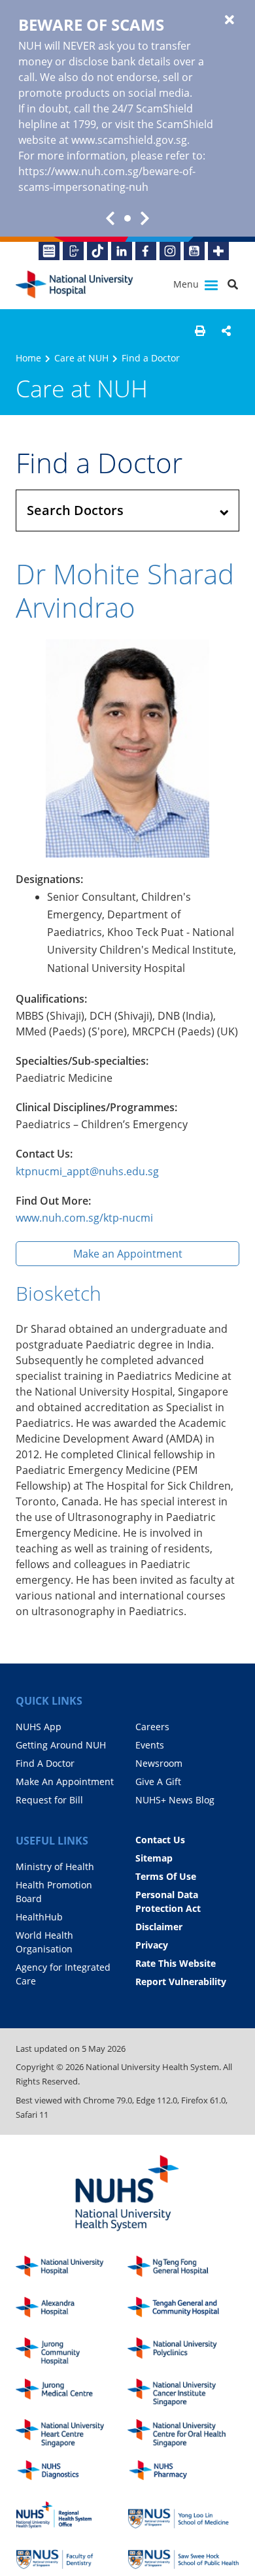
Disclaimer (159, 1927)
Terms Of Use (166, 1876)
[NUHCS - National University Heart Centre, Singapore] (72, 2433)
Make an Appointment (128, 1254)
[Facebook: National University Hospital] (146, 251)
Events (150, 1745)
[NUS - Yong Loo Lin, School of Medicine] (183, 2515)
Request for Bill (49, 1800)
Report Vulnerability (181, 1982)
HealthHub (39, 1917)
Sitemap (154, 1858)
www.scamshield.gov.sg (129, 140)
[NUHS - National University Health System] (127, 2194)
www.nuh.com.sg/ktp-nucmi (84, 1218)
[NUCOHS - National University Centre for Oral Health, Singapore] (183, 2433)
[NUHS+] (218, 251)
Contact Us (160, 1840)
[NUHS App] (73, 251)
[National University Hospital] (75, 285)
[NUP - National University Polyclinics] (183, 2351)
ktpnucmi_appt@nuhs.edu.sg (87, 1171)
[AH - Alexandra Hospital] (72, 2311)
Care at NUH (81, 358)
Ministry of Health (55, 1866)
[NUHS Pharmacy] (183, 2474)
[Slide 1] (127, 218)
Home (28, 358)
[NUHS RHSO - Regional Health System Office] (72, 2515)
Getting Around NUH (61, 1745)
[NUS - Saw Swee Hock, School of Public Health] (183, 2556)
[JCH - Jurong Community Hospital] (72, 2351)
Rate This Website (176, 1963)
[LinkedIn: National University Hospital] (122, 251)
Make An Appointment (65, 1781)
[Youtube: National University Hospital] (194, 251)
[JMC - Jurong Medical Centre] (72, 2393)
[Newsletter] (49, 251)
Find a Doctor (151, 358)
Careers (152, 1727)
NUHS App (39, 1727)
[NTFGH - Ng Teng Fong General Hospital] (183, 2270)
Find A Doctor (45, 1763)
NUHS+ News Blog (175, 1800)
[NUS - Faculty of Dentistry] (72, 2556)
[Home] (72, 2270)
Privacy (152, 1945)
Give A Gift (158, 1781)
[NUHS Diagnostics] (72, 2474)
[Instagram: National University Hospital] (170, 251)
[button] (200, 331)
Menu (187, 284)
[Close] (229, 20)
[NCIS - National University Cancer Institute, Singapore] (183, 2393)
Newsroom (159, 1763)
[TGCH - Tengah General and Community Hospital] (183, 2311)
